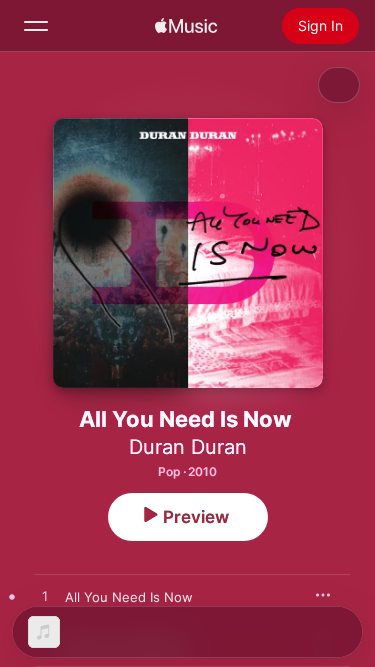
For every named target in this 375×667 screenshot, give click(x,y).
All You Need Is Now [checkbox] (129, 597)
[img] (186, 26)
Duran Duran (188, 447)
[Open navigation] (36, 26)
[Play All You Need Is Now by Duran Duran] (45, 597)
